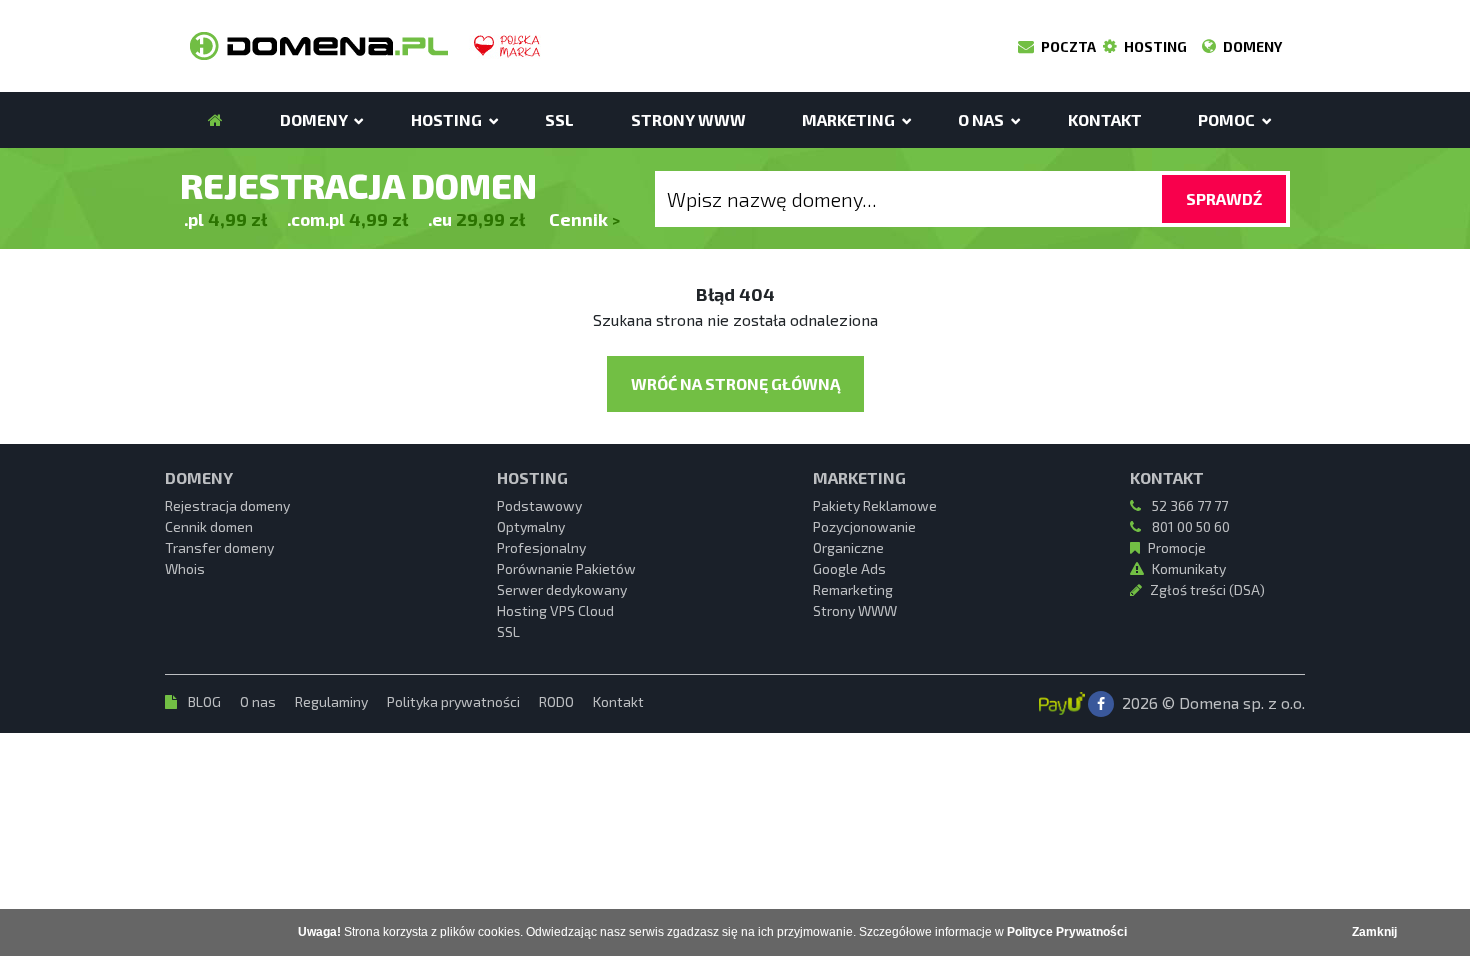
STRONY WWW (688, 119)
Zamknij (1374, 932)
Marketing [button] (850, 119)
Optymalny (531, 526)
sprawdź (1224, 198)
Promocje (1177, 547)
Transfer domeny (219, 547)
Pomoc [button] (1228, 119)
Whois (185, 568)
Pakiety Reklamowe (875, 505)
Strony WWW (855, 610)
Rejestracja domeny (227, 505)
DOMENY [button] (315, 119)
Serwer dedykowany (562, 589)
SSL (559, 119)
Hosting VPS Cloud (555, 610)
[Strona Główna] (215, 120)
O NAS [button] (982, 119)
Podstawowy (539, 505)
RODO (558, 701)
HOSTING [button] (448, 119)
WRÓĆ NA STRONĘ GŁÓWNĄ (735, 383)
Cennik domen (209, 526)
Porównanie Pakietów (566, 568)
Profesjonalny (541, 547)
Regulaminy (333, 701)
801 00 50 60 (1189, 526)
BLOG (204, 701)
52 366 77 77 (1188, 505)
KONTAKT (1105, 119)
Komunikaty (1189, 568)
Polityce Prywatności (1067, 932)
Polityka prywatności (455, 701)
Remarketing (853, 589)
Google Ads (849, 568)
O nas (259, 701)
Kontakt (618, 701)
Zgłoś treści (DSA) (1207, 589)
